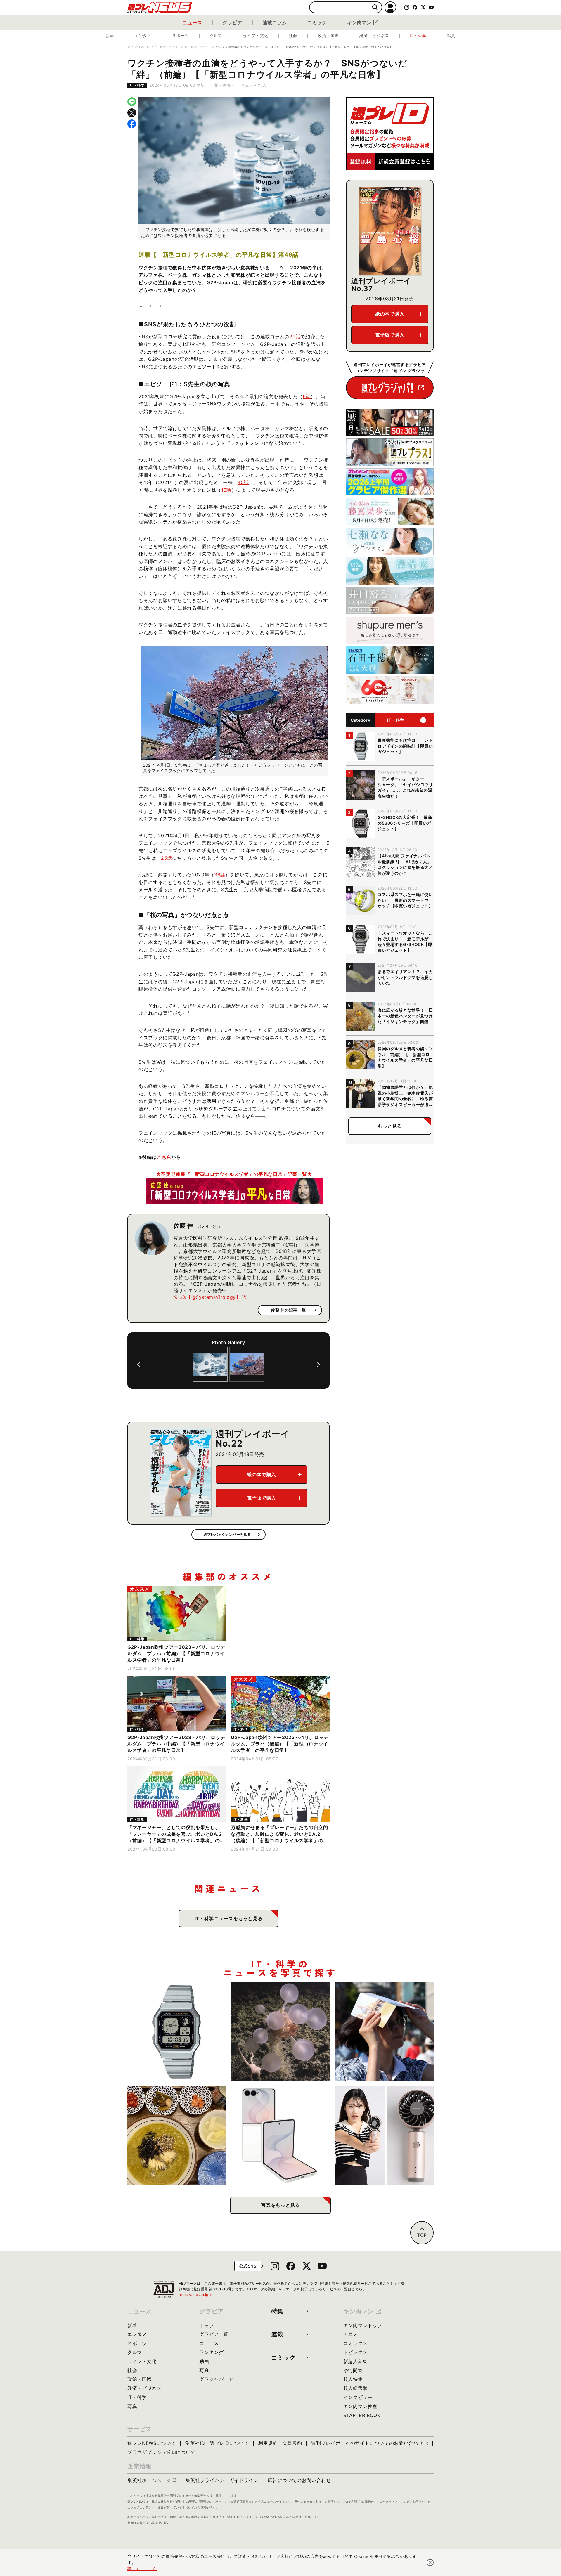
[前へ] (139, 1364)
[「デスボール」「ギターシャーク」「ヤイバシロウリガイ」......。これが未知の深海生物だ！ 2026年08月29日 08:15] (281, 2032)
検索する (375, 7)
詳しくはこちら (142, 2569)
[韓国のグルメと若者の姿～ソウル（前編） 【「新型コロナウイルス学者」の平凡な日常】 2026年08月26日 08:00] (177, 2135)
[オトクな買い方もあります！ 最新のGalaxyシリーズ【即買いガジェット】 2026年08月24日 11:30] (281, 2135)
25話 (167, 858)
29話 (295, 337)
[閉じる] (430, 2563)
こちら (164, 1157)
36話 (220, 875)
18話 (226, 490)
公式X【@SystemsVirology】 (207, 1297)
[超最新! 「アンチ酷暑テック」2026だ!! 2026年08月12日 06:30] (384, 2135)
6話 (307, 396)
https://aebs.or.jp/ (196, 2295)
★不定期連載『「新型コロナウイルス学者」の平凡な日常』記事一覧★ (234, 1174)
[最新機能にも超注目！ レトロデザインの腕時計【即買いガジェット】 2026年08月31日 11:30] (177, 2032)
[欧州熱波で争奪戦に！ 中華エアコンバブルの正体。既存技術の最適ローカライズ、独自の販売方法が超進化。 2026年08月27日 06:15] (384, 2032)
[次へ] (318, 1364)
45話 (243, 482)
